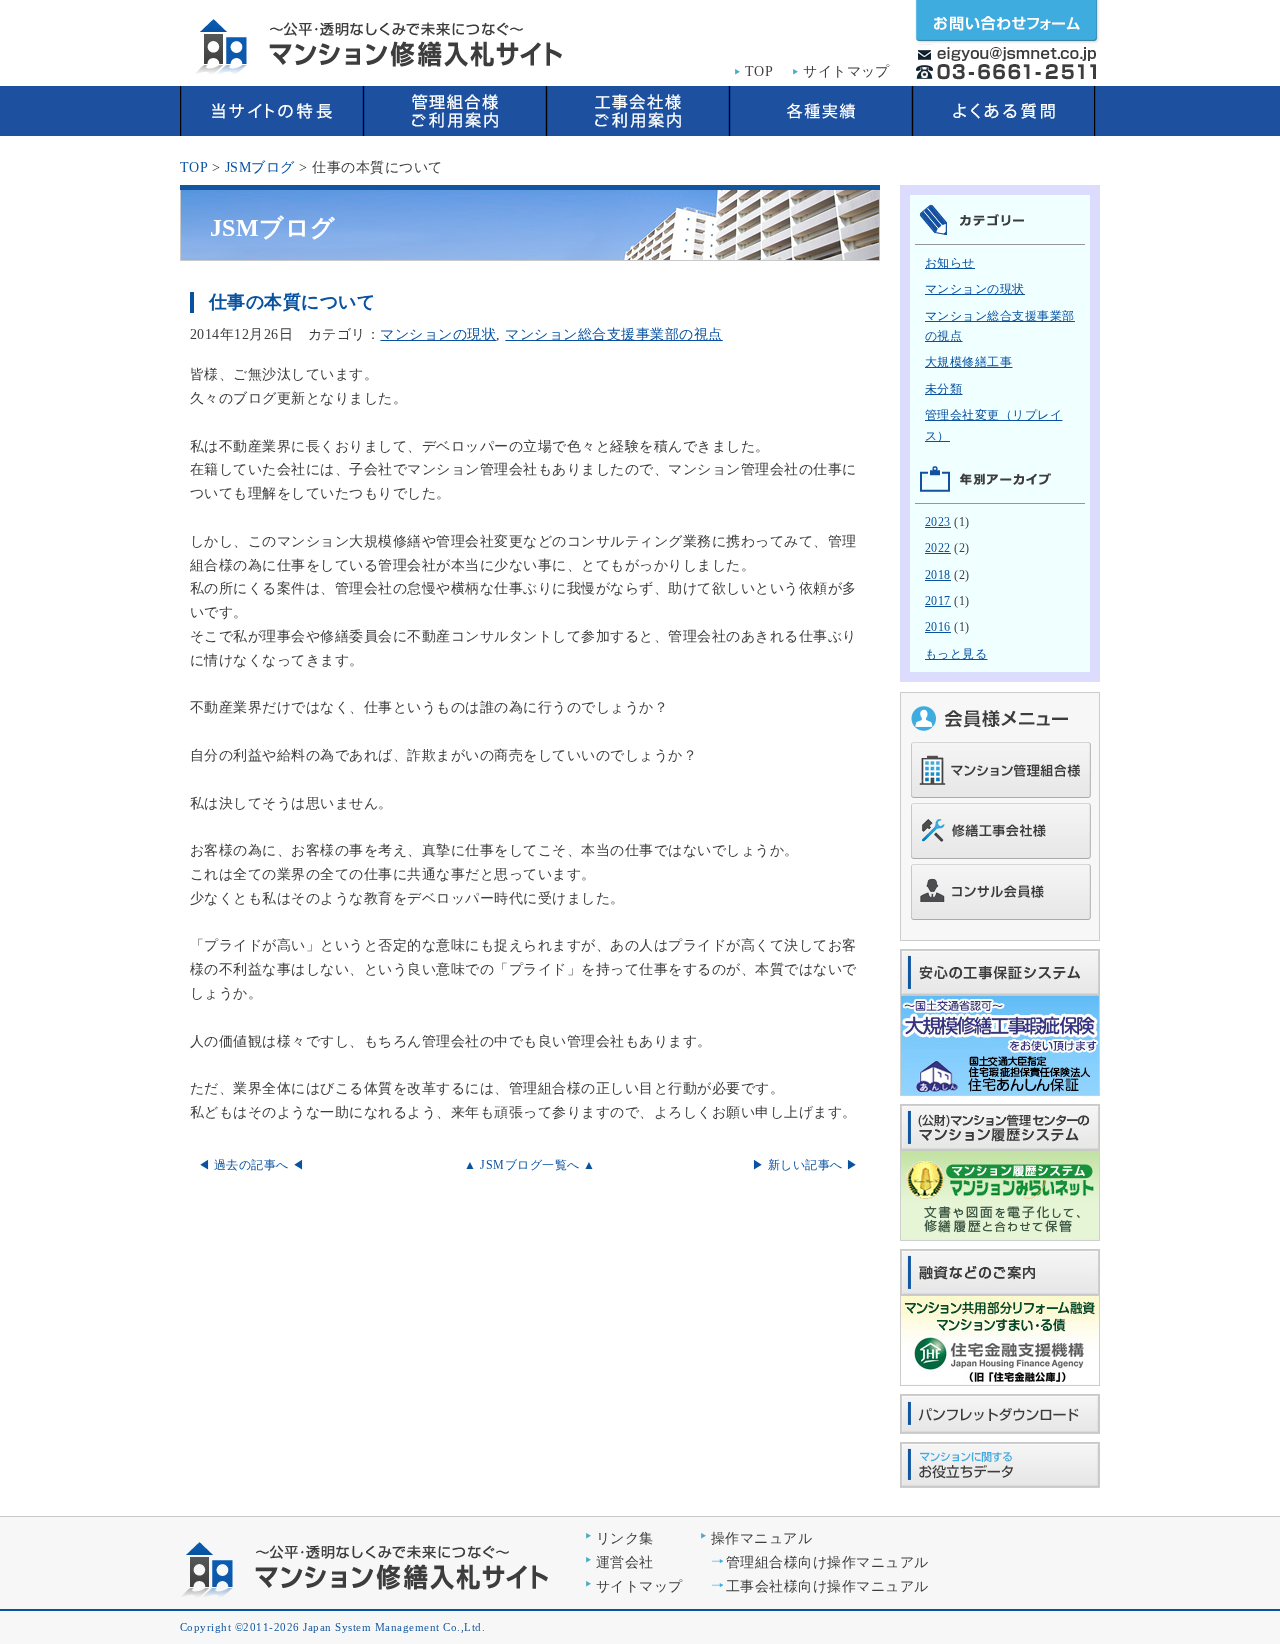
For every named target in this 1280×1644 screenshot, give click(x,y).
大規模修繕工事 (968, 362)
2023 (938, 522)
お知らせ (950, 263)
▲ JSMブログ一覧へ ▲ (529, 1165)
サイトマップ (846, 71)
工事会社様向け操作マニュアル (827, 1586)
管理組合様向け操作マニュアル (827, 1562)
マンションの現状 (438, 334)
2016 (938, 627)
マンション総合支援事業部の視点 (613, 334)
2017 (938, 601)
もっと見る (956, 654)
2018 (938, 575)
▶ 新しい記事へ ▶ (805, 1165)
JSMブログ (260, 167)
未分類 (944, 389)
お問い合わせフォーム (1007, 22)
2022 (938, 548)
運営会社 (625, 1562)
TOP (759, 71)
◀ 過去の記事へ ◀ (251, 1165)
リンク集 (625, 1538)
